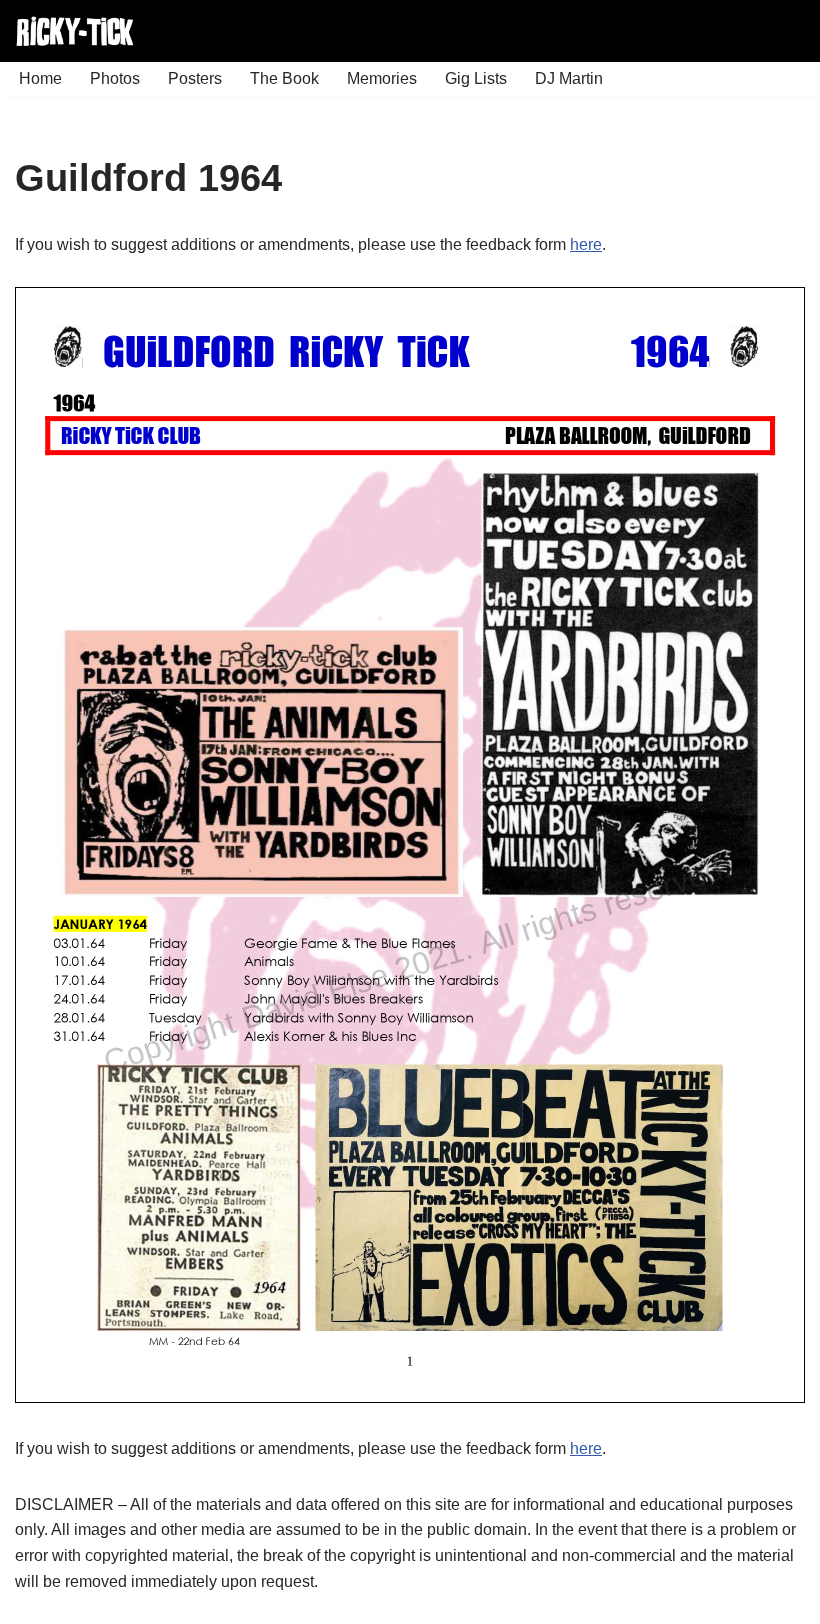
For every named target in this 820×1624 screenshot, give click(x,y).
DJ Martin (569, 78)
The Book (284, 78)
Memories (382, 78)
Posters (195, 78)
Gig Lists (476, 78)
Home (40, 78)
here (586, 244)
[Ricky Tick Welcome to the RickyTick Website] (75, 31)
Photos (115, 78)
